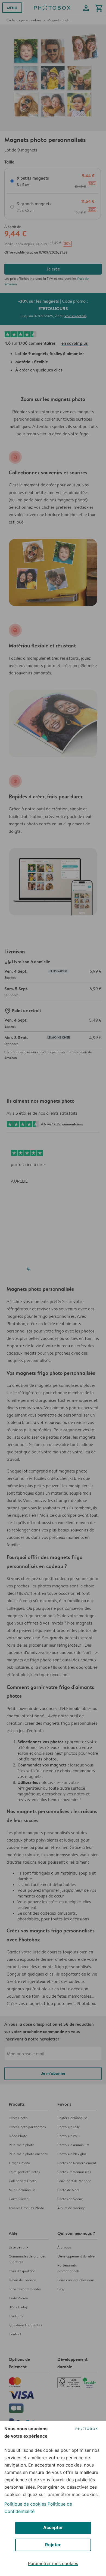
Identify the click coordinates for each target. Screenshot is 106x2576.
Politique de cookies (25, 2504)
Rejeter (53, 2545)
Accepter (53, 2527)
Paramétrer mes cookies (53, 2563)
